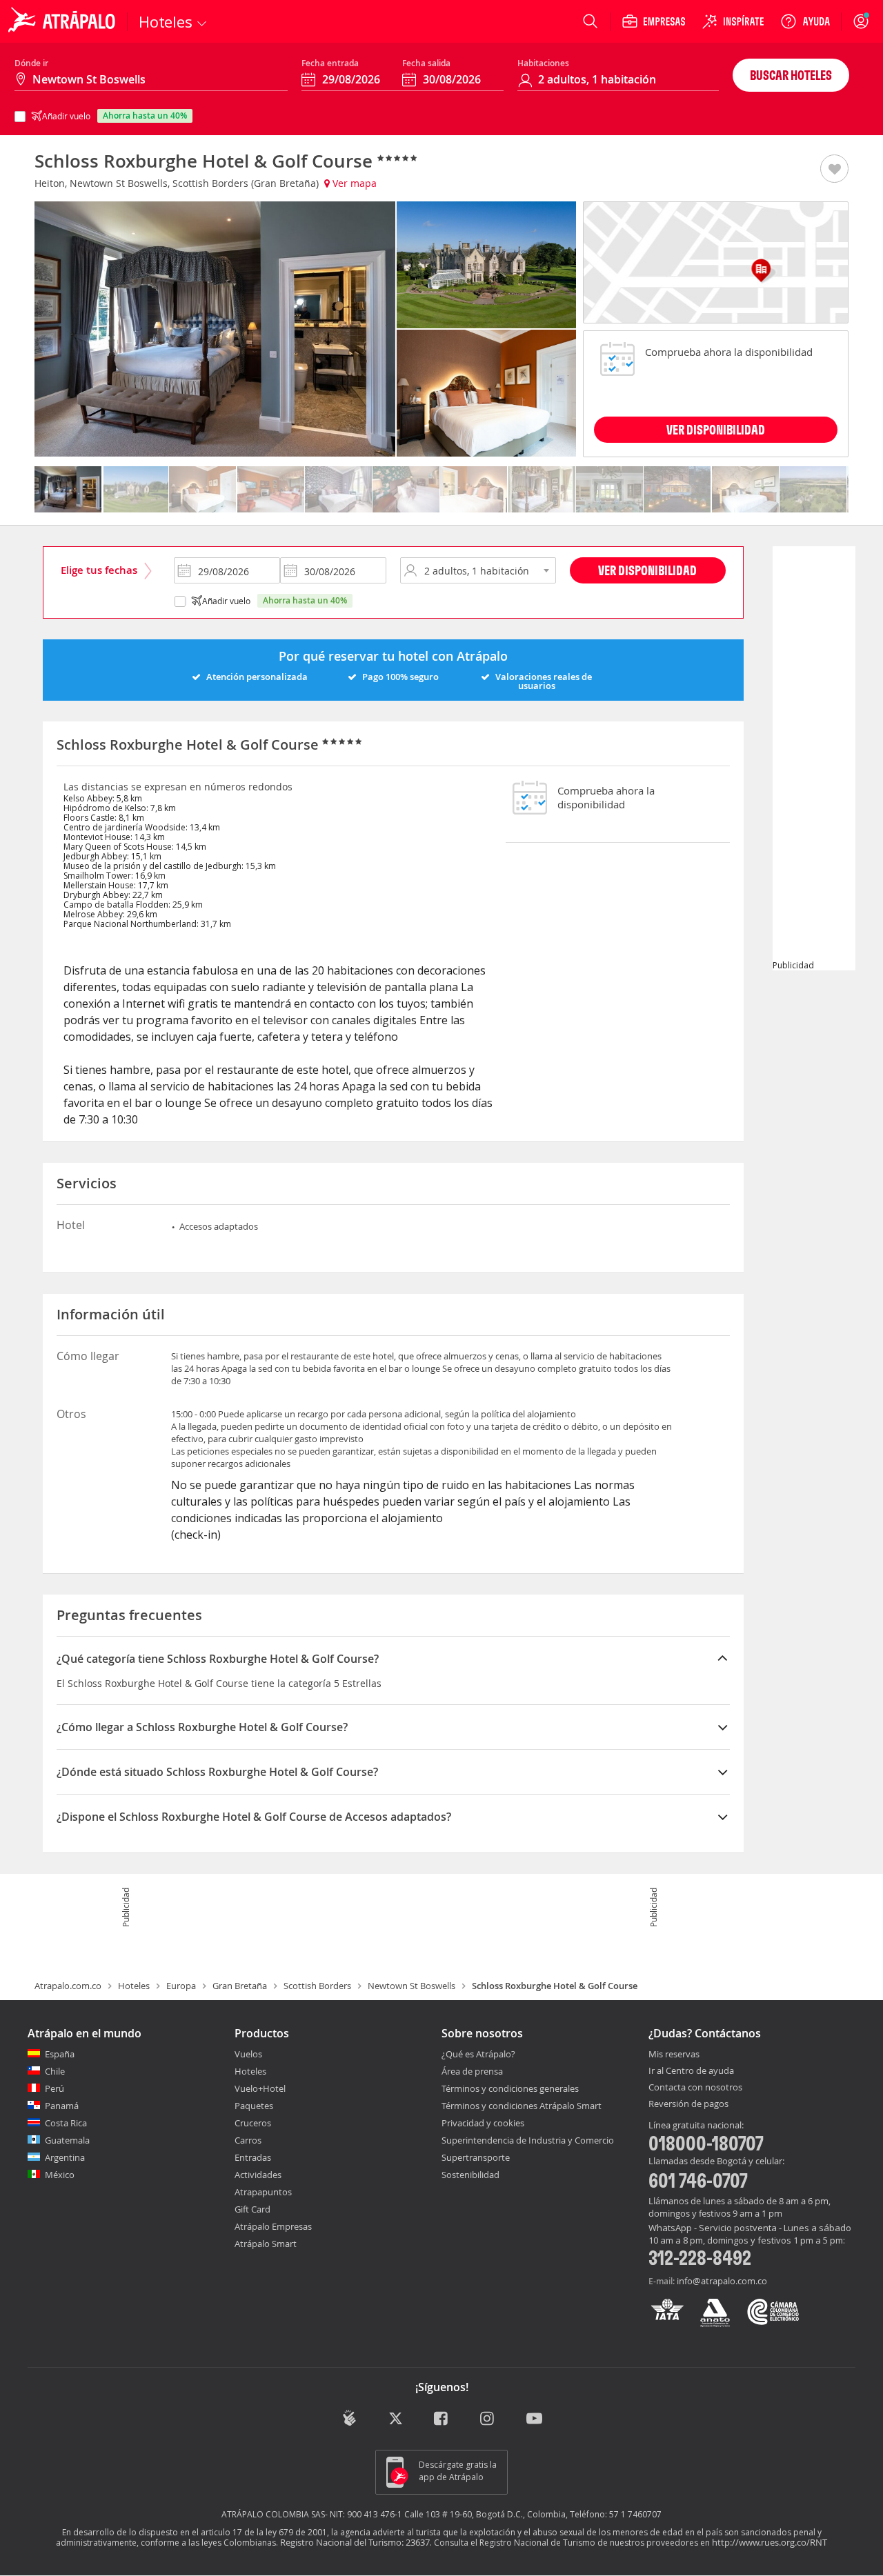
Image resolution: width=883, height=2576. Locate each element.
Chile (55, 2071)
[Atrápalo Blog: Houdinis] (349, 2418)
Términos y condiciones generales (510, 2088)
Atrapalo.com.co (68, 1986)
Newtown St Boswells (411, 1986)
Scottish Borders (317, 1986)
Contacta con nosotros (695, 2088)
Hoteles (134, 1986)
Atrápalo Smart (266, 2244)
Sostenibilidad (470, 2175)
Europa (181, 1986)
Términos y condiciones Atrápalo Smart (522, 2106)
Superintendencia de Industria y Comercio (528, 2140)
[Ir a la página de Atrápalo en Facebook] (442, 2419)
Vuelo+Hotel (260, 2088)
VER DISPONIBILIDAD (716, 429)
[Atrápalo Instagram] (488, 2419)
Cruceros (253, 2123)
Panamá (62, 2106)
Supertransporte (476, 2157)
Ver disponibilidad (647, 570)
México (60, 2175)
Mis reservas (674, 2055)
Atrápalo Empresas (273, 2226)
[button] (834, 170)
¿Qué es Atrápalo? (478, 2054)
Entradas (253, 2157)
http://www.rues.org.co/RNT (770, 2542)
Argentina (65, 2157)
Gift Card (252, 2209)
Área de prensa (472, 2071)
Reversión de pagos (688, 2104)
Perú (54, 2088)
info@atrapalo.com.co (722, 2281)
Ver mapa (353, 183)
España (60, 2054)
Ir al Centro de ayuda (691, 2071)
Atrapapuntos (263, 2192)
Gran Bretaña (240, 1986)
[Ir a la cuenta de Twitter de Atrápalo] (396, 2419)
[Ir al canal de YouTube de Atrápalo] (534, 2419)
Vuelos (248, 2054)
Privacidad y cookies (483, 2123)
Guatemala (67, 2140)
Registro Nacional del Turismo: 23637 (355, 2542)
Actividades (258, 2175)
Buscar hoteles (791, 75)
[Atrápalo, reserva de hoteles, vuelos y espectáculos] (63, 21)
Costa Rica (66, 2123)
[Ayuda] (805, 21)
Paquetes (254, 2106)
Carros (248, 2140)
